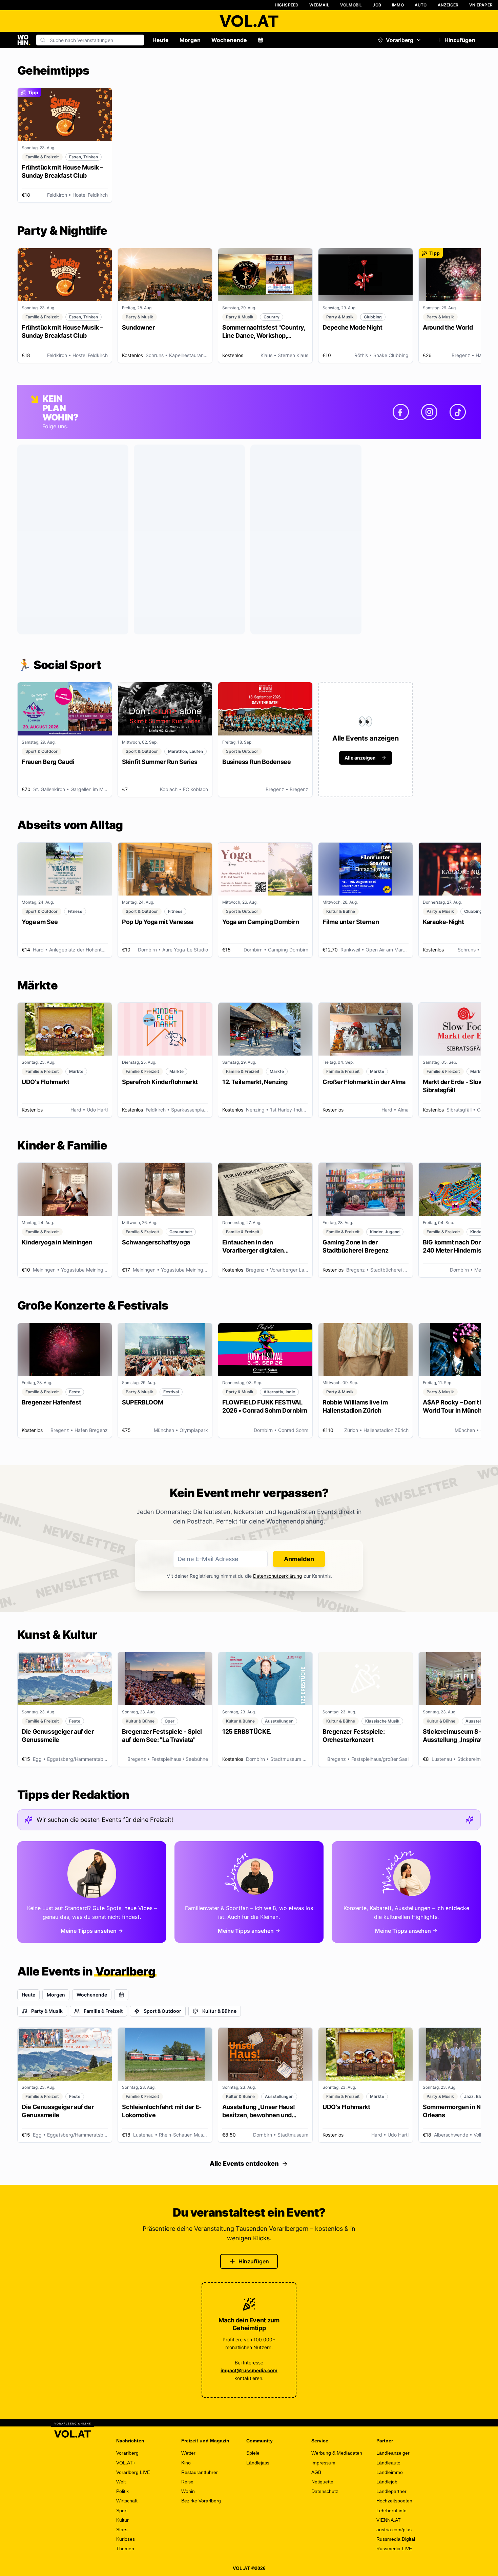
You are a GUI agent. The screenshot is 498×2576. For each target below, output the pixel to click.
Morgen (190, 40)
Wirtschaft (127, 2501)
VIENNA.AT (389, 2520)
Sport (122, 2511)
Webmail (319, 5)
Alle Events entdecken (244, 2164)
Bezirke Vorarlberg (201, 2501)
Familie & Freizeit (103, 2011)
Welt (121, 2482)
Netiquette (322, 2482)
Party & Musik (47, 2011)
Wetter (188, 2453)
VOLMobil (351, 5)
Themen (125, 2549)
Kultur (122, 2520)
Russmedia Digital (396, 2539)
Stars (122, 2530)
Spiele (253, 2453)
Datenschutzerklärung (278, 1576)
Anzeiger (448, 5)
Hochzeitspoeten (394, 2501)
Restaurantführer (200, 2472)
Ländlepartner (391, 2491)
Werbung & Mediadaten (337, 2453)
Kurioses (126, 2539)
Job (377, 5)
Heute (161, 40)
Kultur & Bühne (219, 2011)
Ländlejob (387, 2482)
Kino (186, 2463)
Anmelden (299, 1559)
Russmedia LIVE (394, 2549)
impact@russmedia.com (249, 2370)
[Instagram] (429, 412)
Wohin (188, 2491)
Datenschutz (325, 2491)
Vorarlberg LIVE (133, 2472)
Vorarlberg (400, 40)
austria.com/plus (394, 2530)
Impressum (323, 2463)
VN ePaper (481, 5)
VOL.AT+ (126, 2463)
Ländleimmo (390, 2472)
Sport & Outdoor (162, 2011)
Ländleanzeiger (393, 2453)
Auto (421, 5)
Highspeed (287, 5)
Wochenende (229, 40)
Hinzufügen (460, 40)
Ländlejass (258, 2463)
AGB (316, 2472)
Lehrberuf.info (391, 2511)
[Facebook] (401, 412)
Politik (122, 2491)
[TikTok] (458, 412)
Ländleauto (388, 2463)
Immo (398, 5)
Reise (187, 2482)
